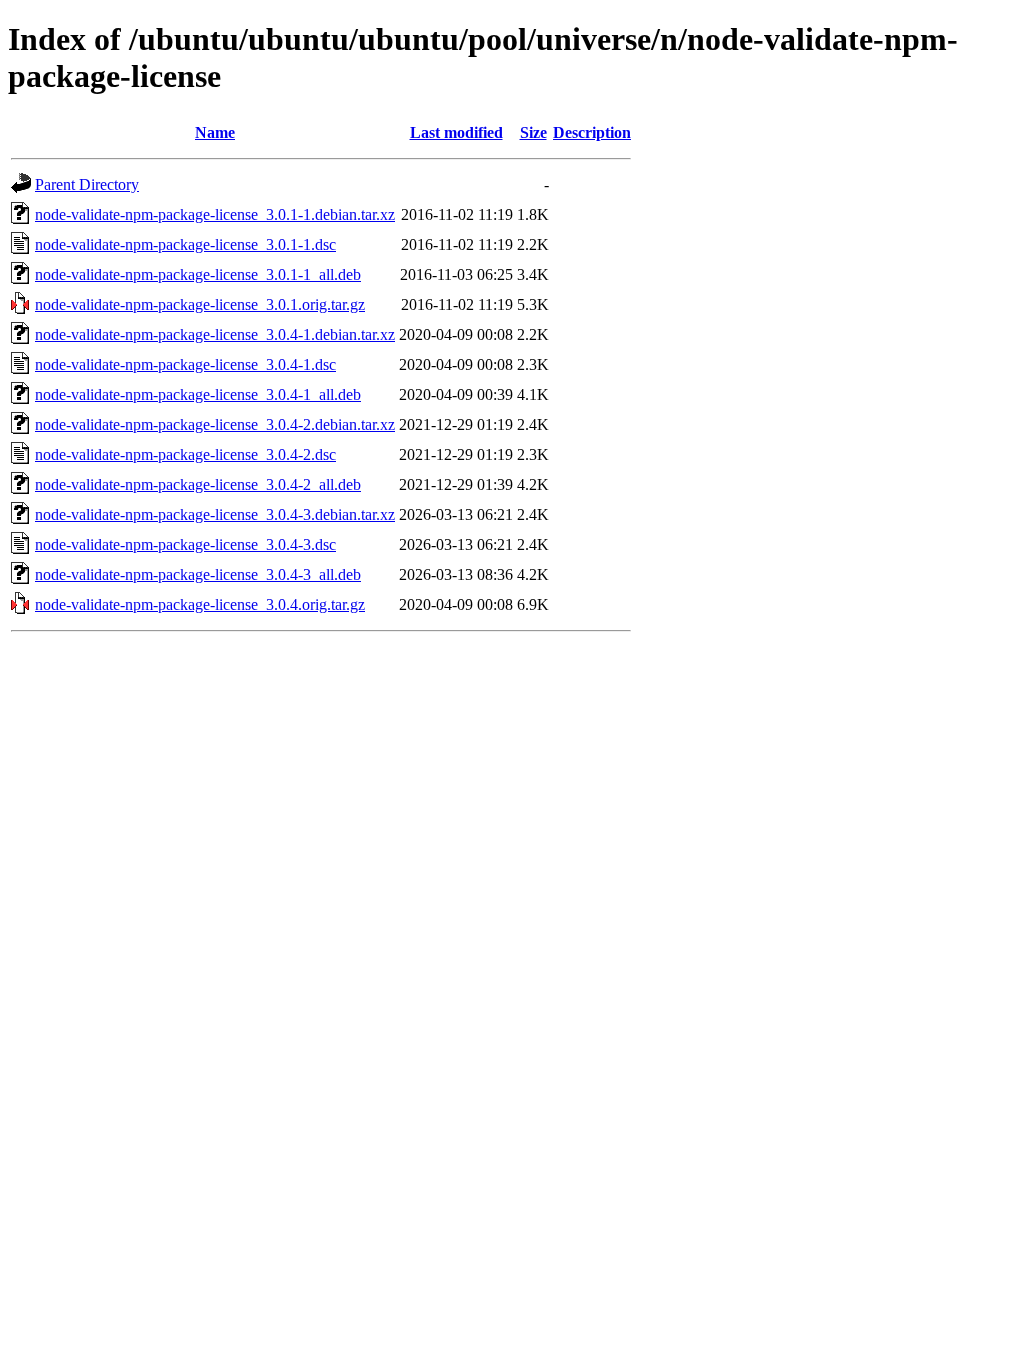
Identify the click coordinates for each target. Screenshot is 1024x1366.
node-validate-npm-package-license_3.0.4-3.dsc (185, 544)
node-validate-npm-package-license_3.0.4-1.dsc (185, 364)
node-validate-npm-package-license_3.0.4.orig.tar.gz (200, 604)
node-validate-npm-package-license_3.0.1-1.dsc (185, 244)
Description (592, 132)
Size (533, 132)
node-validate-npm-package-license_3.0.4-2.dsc (185, 454)
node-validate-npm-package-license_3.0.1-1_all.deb (198, 274)
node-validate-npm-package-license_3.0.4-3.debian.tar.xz (215, 514)
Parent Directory (87, 184)
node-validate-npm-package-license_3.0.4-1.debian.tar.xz (215, 334)
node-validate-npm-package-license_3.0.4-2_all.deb (198, 484)
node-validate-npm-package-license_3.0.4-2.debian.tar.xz (215, 424)
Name (215, 132)
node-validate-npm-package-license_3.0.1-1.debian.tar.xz (215, 214)
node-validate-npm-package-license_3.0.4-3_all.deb (198, 574)
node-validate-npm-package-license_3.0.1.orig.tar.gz (200, 304)
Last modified (456, 132)
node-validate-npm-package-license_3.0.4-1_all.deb (198, 394)
